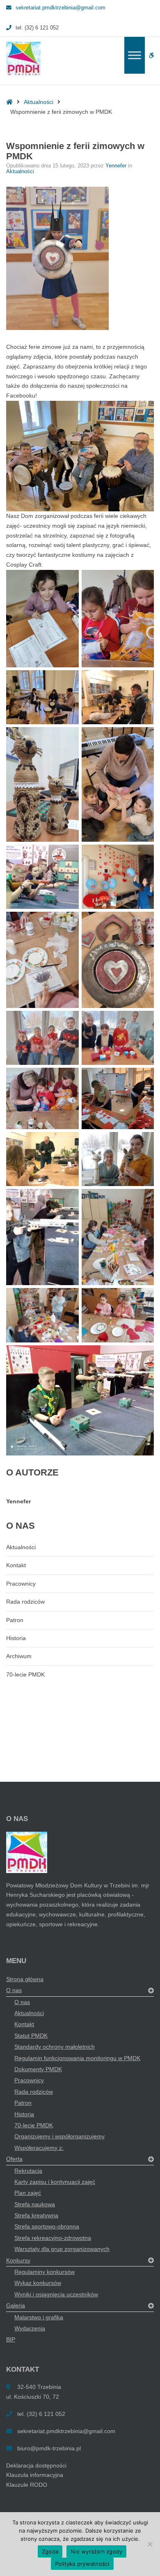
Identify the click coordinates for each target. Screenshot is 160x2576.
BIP (11, 2339)
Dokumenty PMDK (38, 2069)
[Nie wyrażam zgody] (150, 2544)
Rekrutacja (28, 2171)
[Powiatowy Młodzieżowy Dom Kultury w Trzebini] (23, 59)
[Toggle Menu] (135, 55)
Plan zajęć (28, 2193)
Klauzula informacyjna (35, 2475)
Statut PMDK (31, 2036)
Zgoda (50, 2551)
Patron (15, 1620)
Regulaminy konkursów (45, 2272)
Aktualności (39, 102)
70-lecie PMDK (25, 1674)
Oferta (14, 2159)
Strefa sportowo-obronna (47, 2226)
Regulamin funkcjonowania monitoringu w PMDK (77, 2058)
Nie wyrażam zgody (96, 2551)
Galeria (16, 2305)
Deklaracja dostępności (36, 2465)
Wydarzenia (30, 2328)
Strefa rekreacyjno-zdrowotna (53, 2238)
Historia (16, 1638)
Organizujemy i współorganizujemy (59, 2136)
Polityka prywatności (82, 2564)
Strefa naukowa (35, 2204)
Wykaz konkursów (38, 2283)
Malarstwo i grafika (39, 2317)
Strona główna (25, 1979)
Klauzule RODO (27, 2485)
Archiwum (19, 1656)
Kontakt (16, 1565)
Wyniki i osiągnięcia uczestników (56, 2294)
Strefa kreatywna (36, 2215)
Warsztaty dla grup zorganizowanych (62, 2249)
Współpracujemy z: (39, 2148)
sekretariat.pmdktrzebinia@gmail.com (61, 8)
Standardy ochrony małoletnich (55, 2047)
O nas (14, 1990)
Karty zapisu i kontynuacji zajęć (55, 2182)
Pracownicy (21, 1584)
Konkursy (18, 2260)
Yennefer (117, 166)
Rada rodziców (25, 1602)
